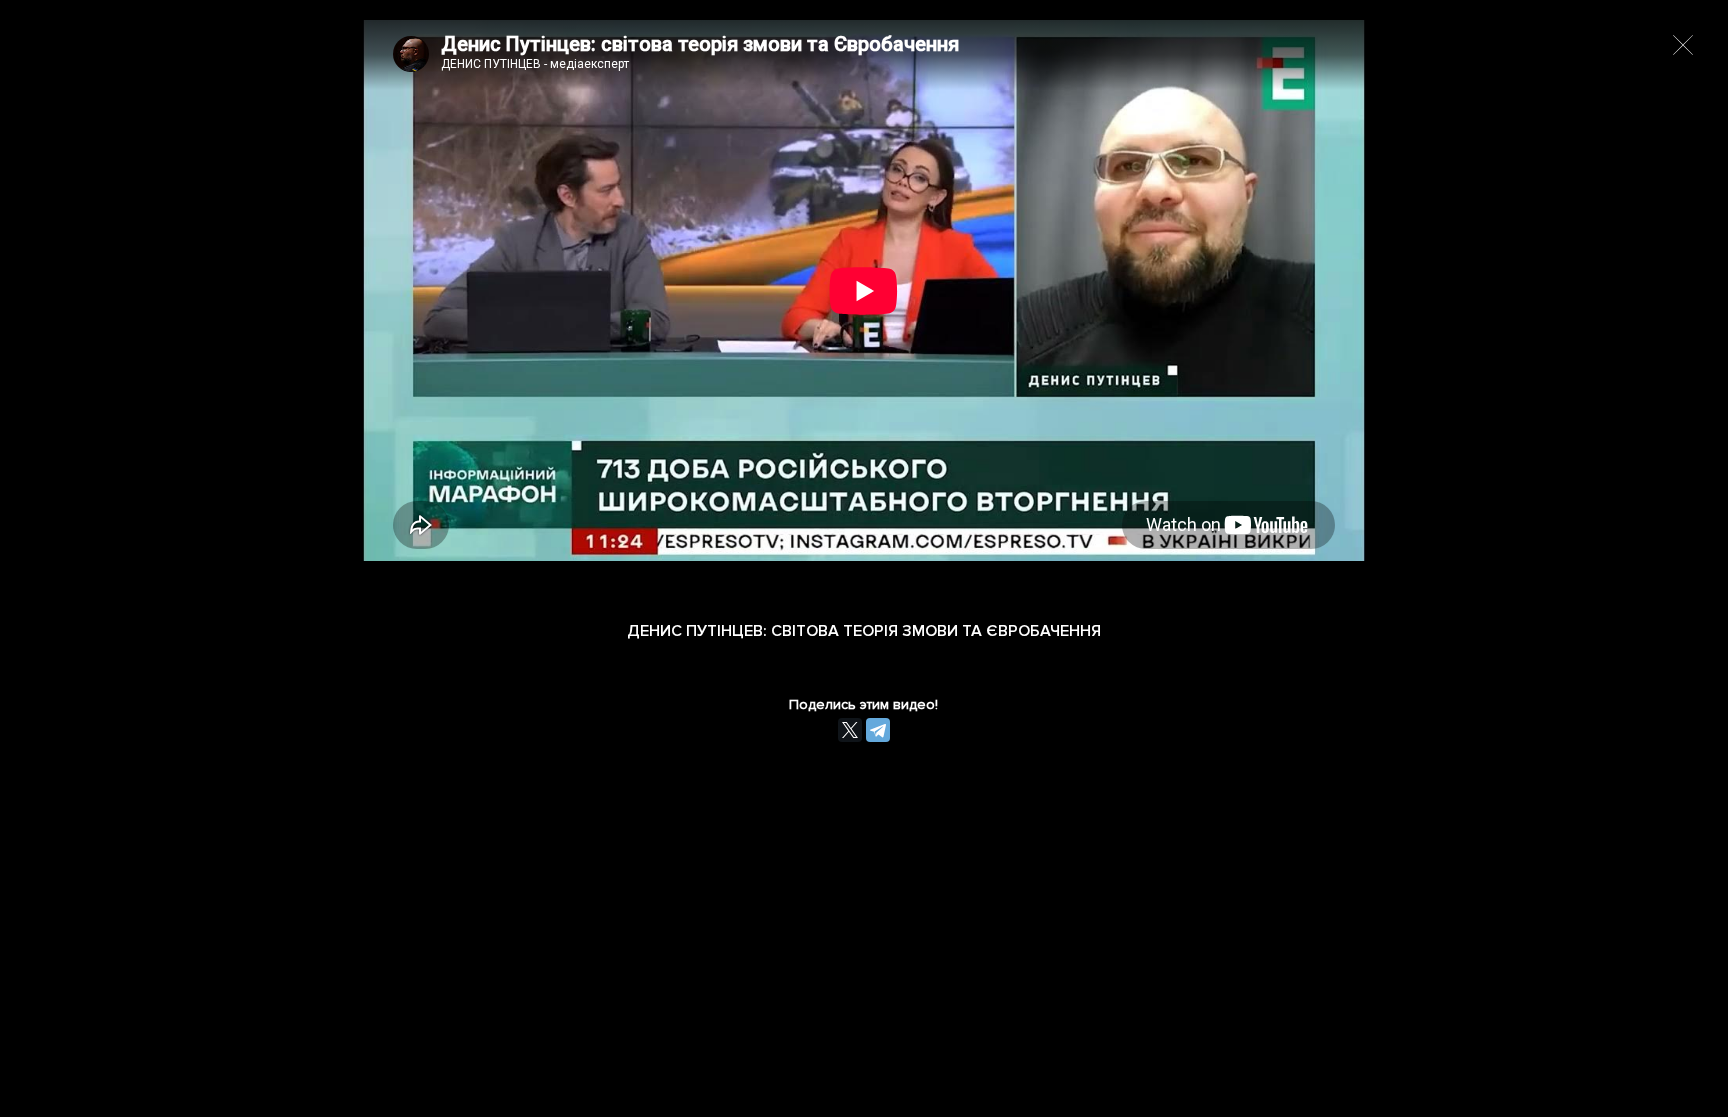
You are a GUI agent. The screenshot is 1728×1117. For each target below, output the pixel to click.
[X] (850, 730)
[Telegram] (878, 730)
